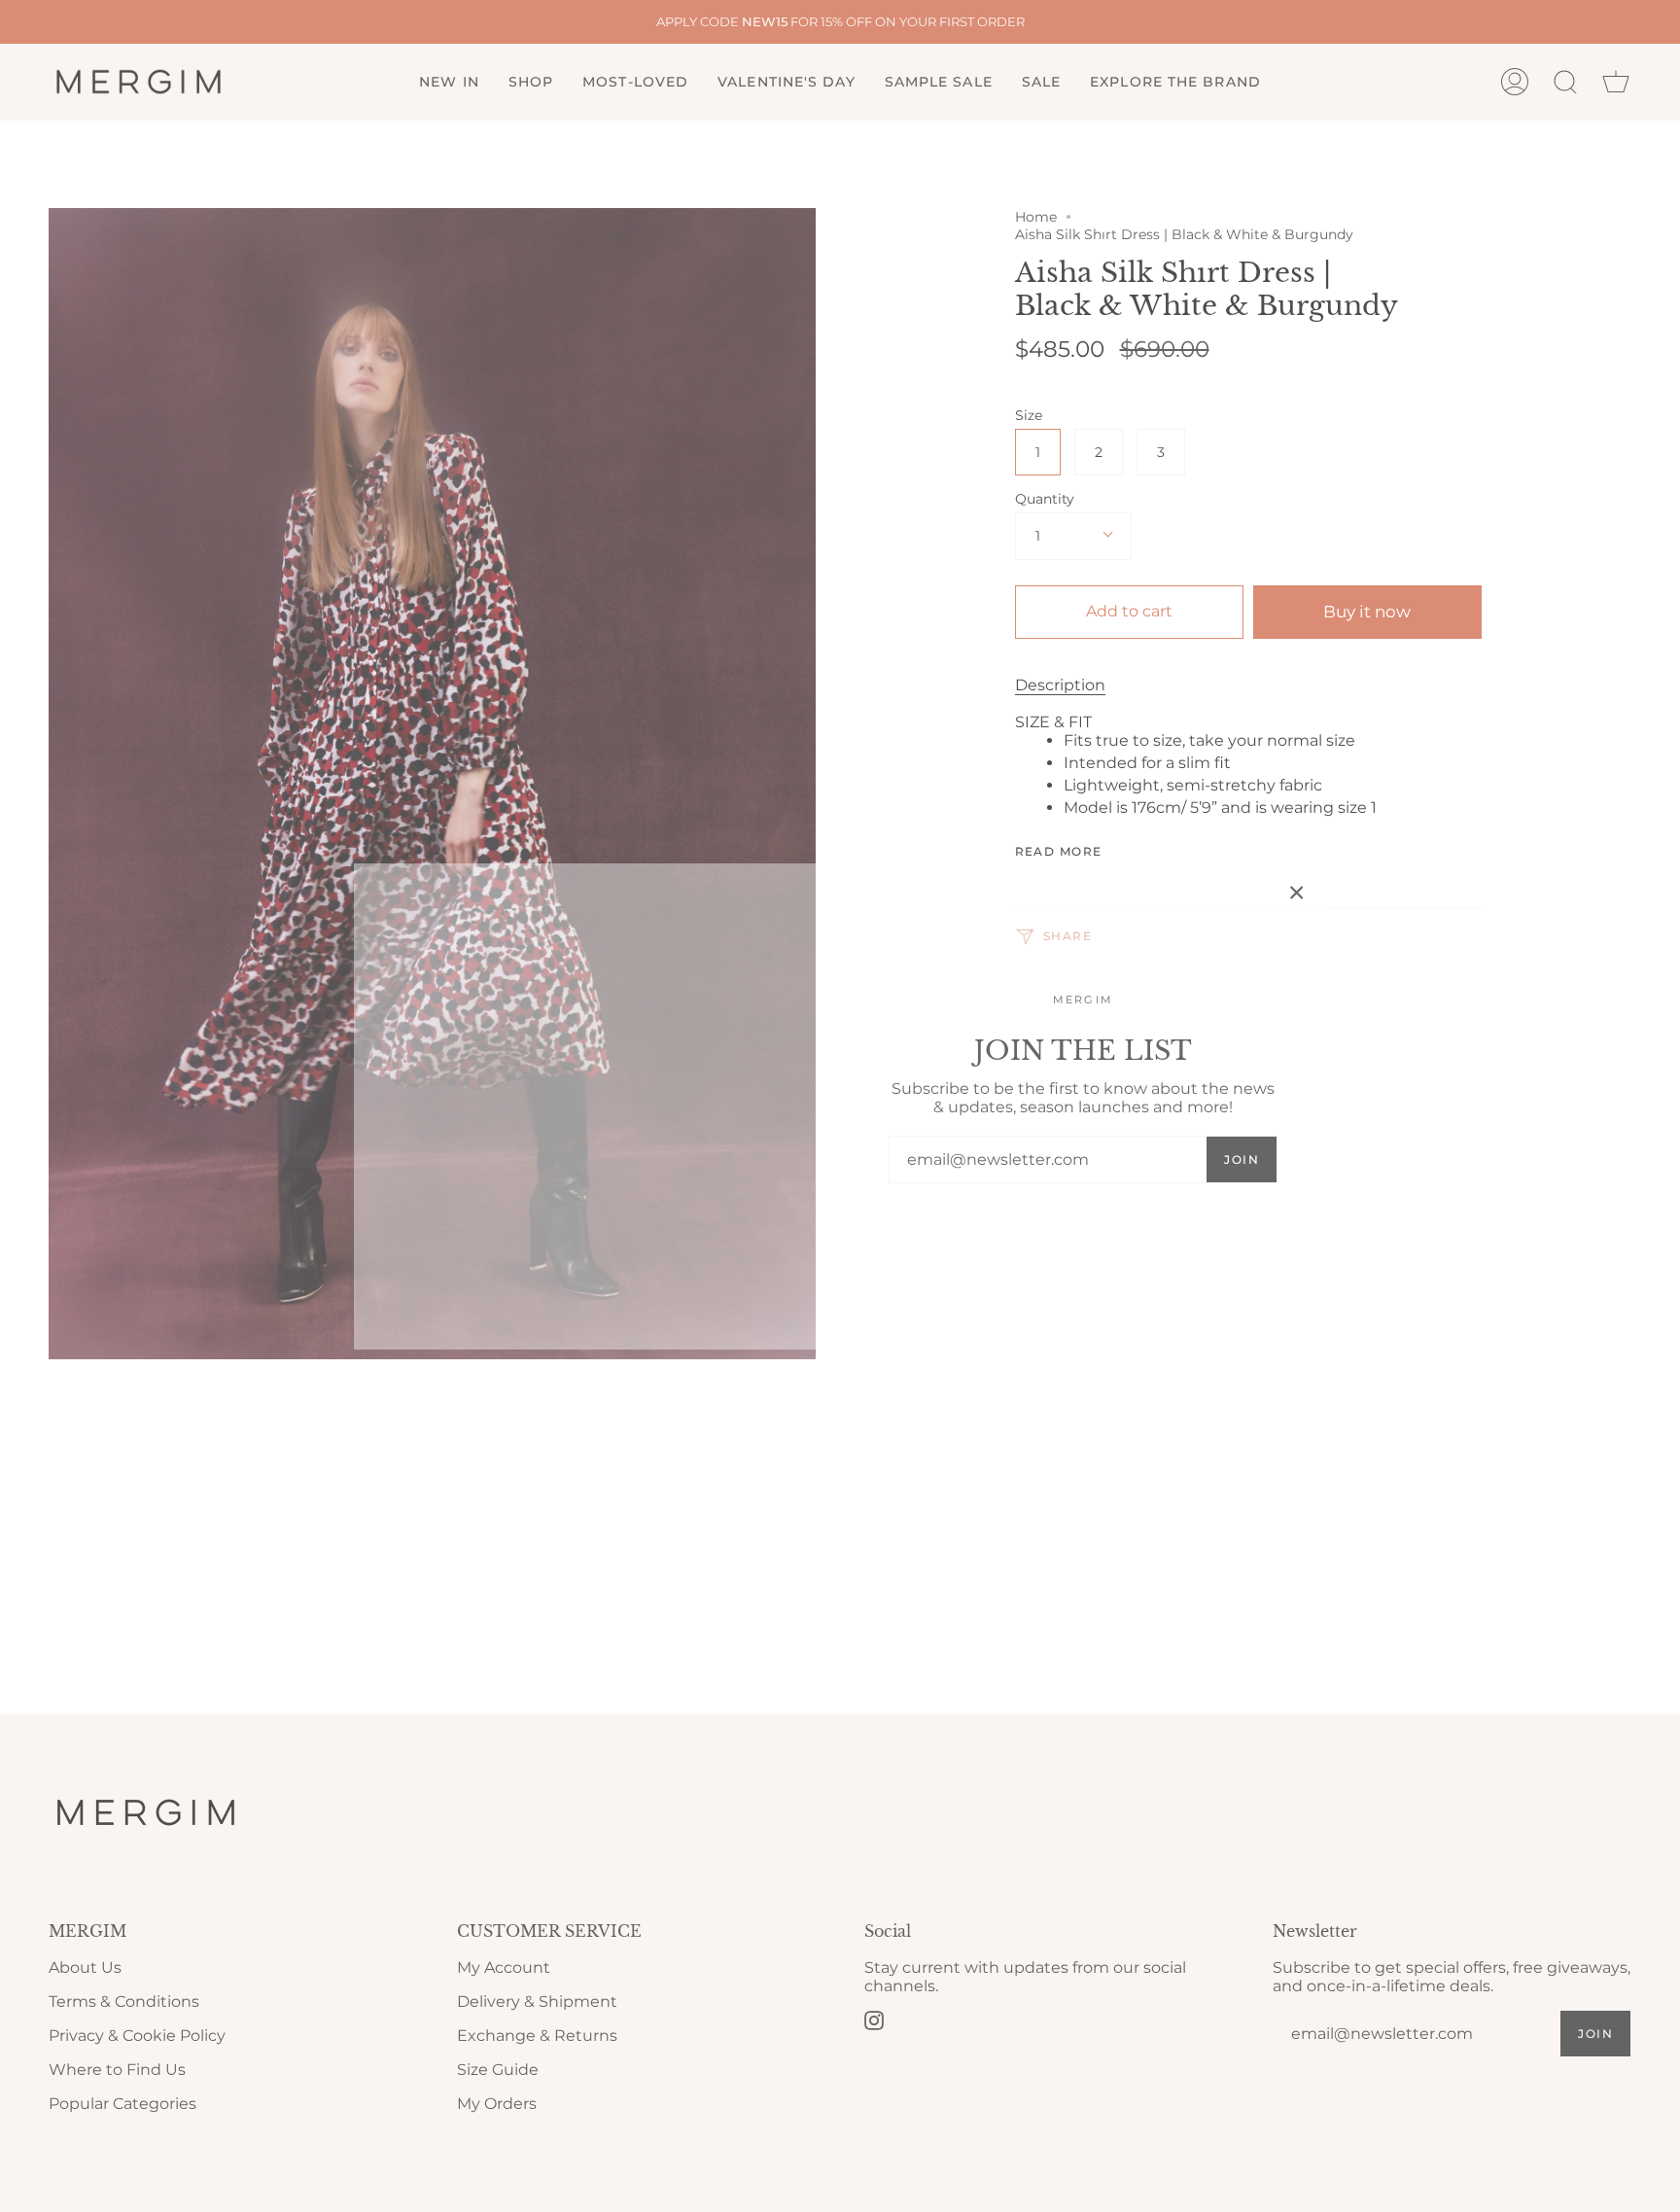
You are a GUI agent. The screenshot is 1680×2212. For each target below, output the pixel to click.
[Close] (1297, 893)
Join (1242, 1159)
